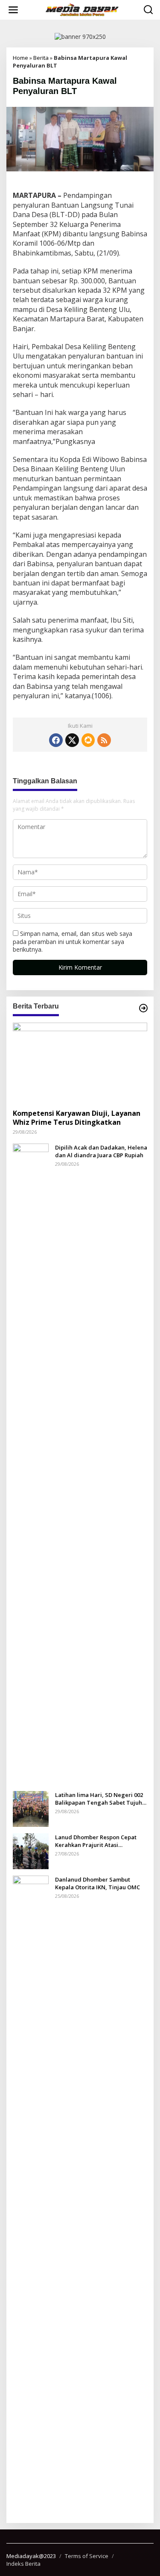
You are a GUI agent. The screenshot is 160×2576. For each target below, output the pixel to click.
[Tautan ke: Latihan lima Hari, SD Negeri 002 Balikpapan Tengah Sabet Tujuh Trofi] (31, 1808)
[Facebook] (56, 740)
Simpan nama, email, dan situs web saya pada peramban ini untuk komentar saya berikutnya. (73, 941)
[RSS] (104, 740)
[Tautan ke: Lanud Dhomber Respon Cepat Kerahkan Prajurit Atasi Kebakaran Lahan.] (31, 1851)
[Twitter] (72, 740)
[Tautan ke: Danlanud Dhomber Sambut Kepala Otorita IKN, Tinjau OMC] (31, 2195)
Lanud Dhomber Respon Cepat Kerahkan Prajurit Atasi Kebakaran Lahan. (96, 1841)
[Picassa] (88, 740)
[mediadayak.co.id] (82, 10)
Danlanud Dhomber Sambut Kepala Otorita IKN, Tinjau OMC (97, 1883)
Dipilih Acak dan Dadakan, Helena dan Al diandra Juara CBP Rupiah (101, 1151)
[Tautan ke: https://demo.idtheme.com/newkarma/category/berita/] (143, 1008)
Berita (41, 58)
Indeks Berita (23, 2564)
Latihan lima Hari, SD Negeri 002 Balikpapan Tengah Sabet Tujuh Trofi (99, 1799)
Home (20, 58)
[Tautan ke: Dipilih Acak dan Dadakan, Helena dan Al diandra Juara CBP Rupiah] (31, 1463)
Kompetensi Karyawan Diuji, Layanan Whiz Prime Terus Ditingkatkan (77, 1118)
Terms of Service (87, 2556)
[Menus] (13, 10)
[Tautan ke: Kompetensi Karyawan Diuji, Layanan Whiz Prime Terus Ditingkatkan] (80, 1063)
